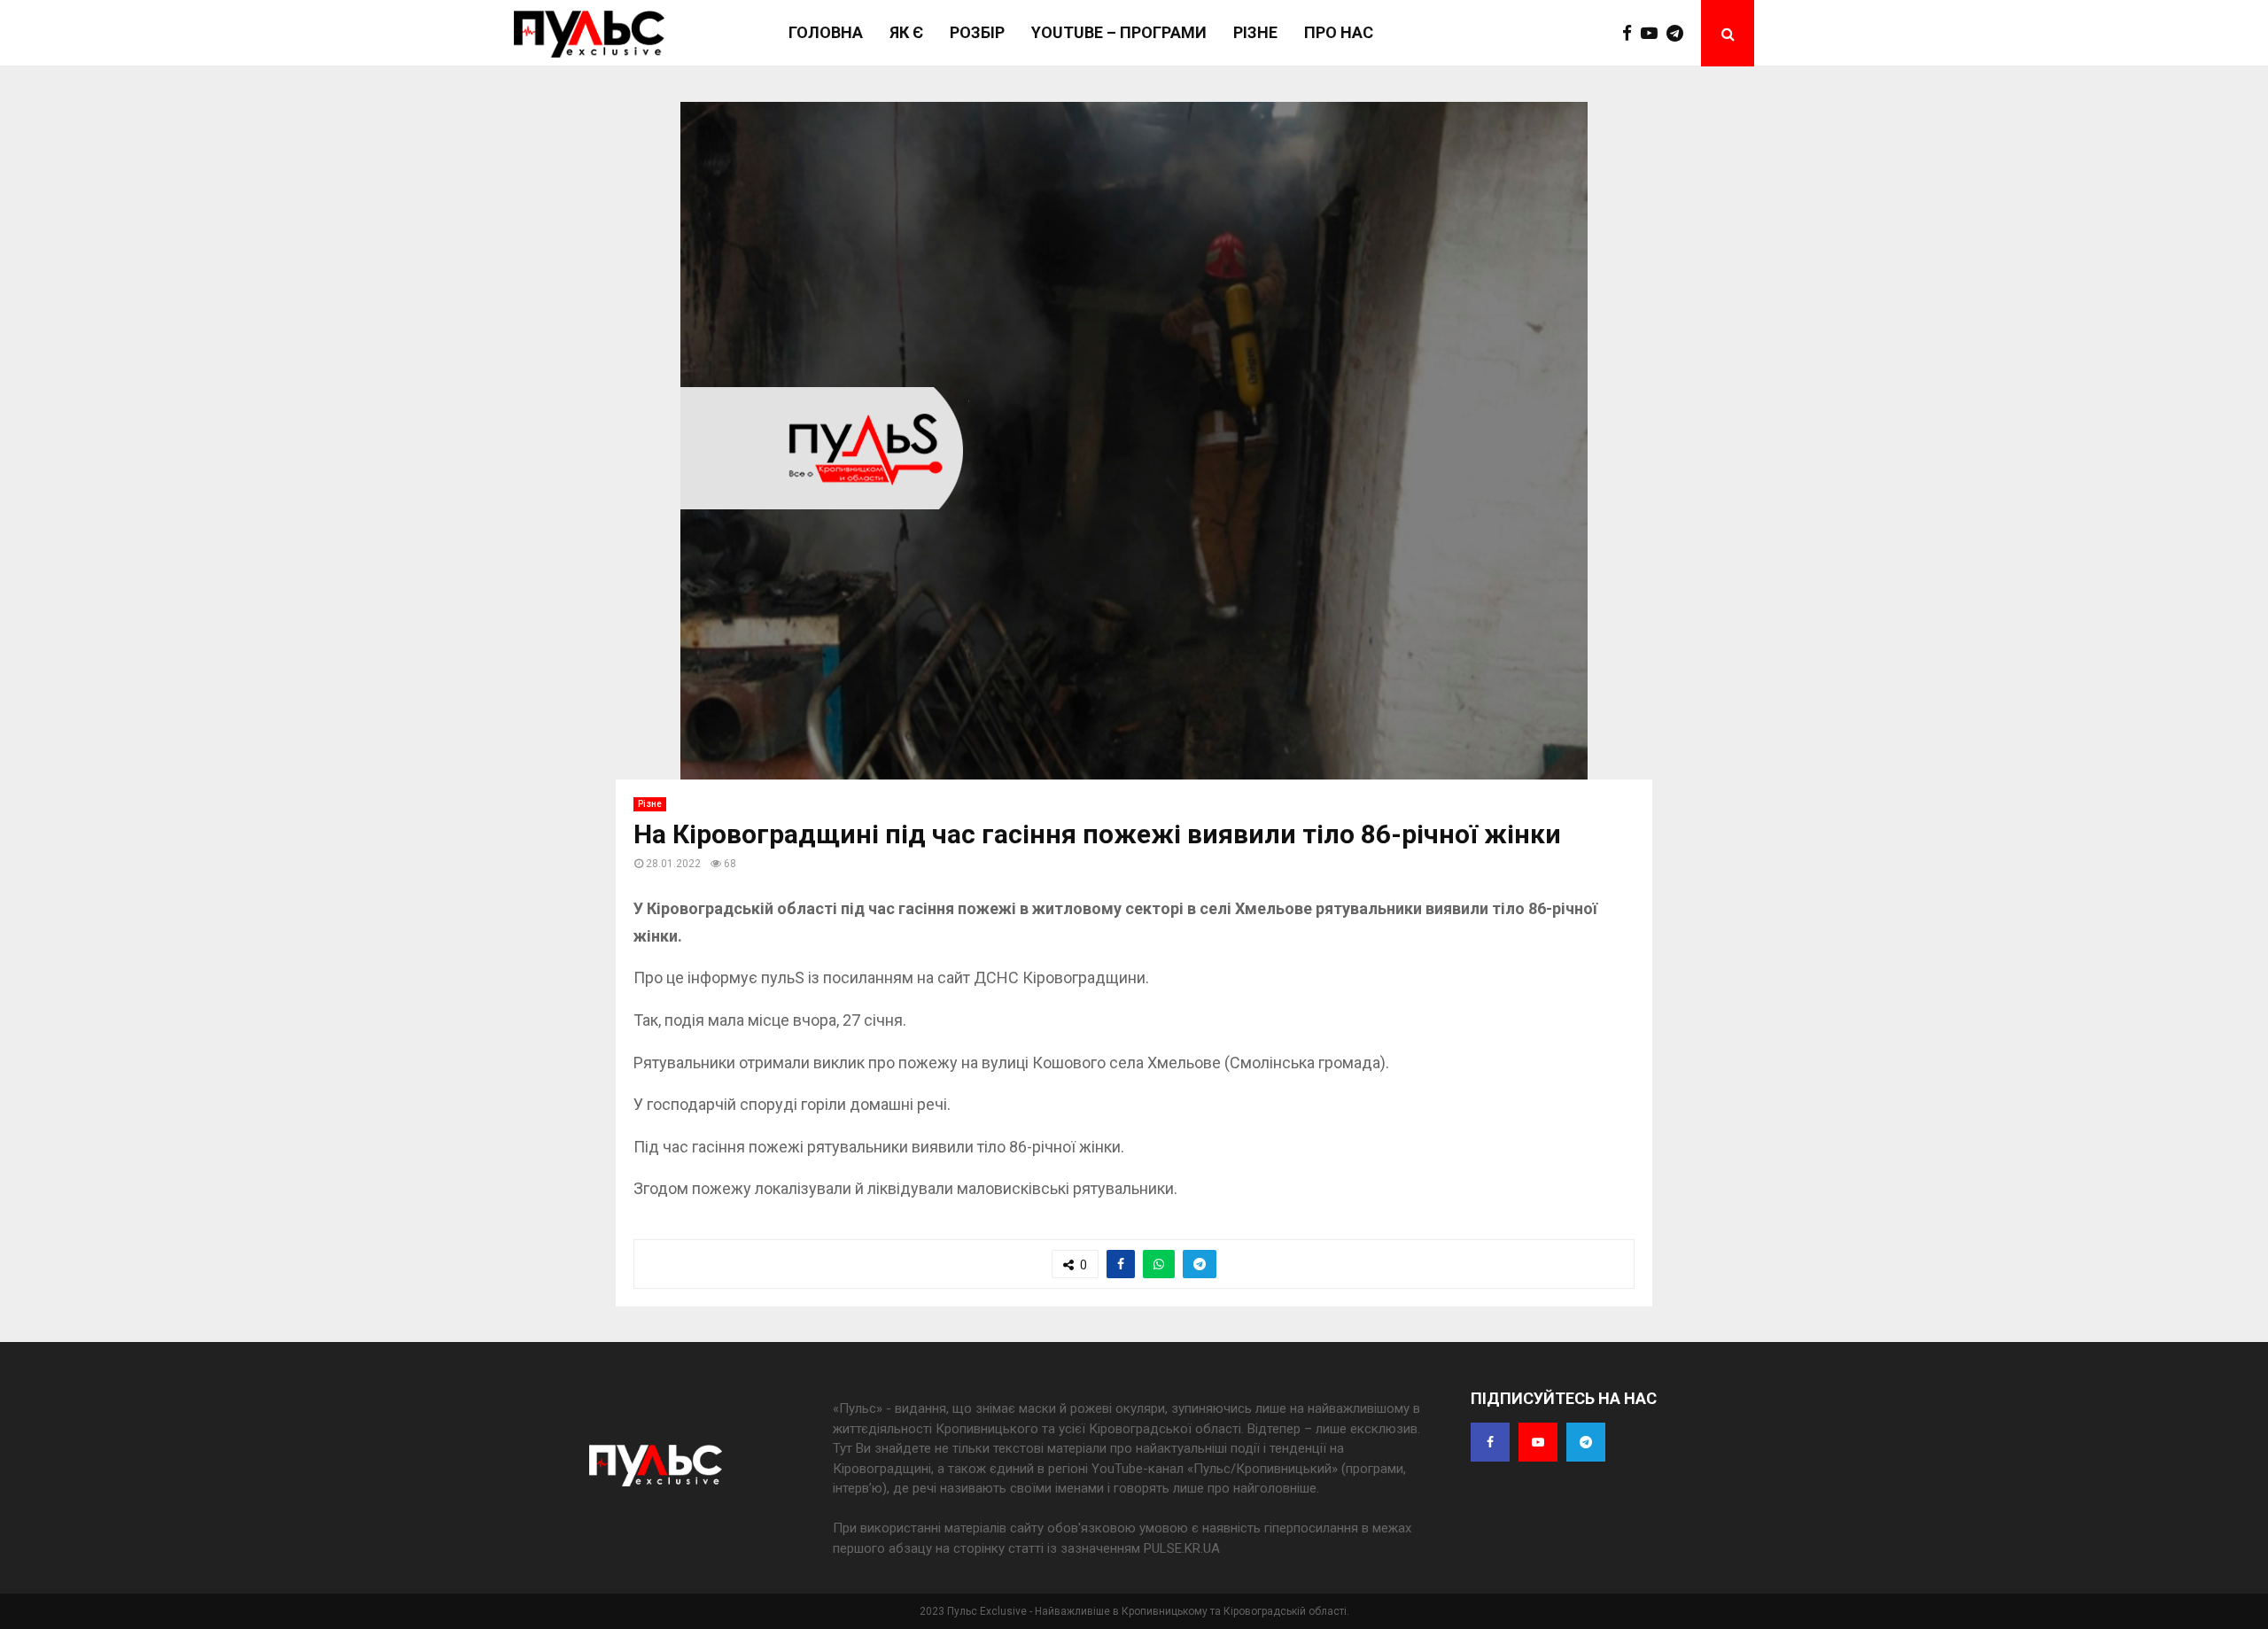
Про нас (1339, 32)
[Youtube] (1654, 34)
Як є (906, 32)
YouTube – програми (1119, 32)
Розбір (977, 32)
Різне (1255, 32)
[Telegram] (1679, 34)
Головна (826, 32)
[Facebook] (1631, 34)
